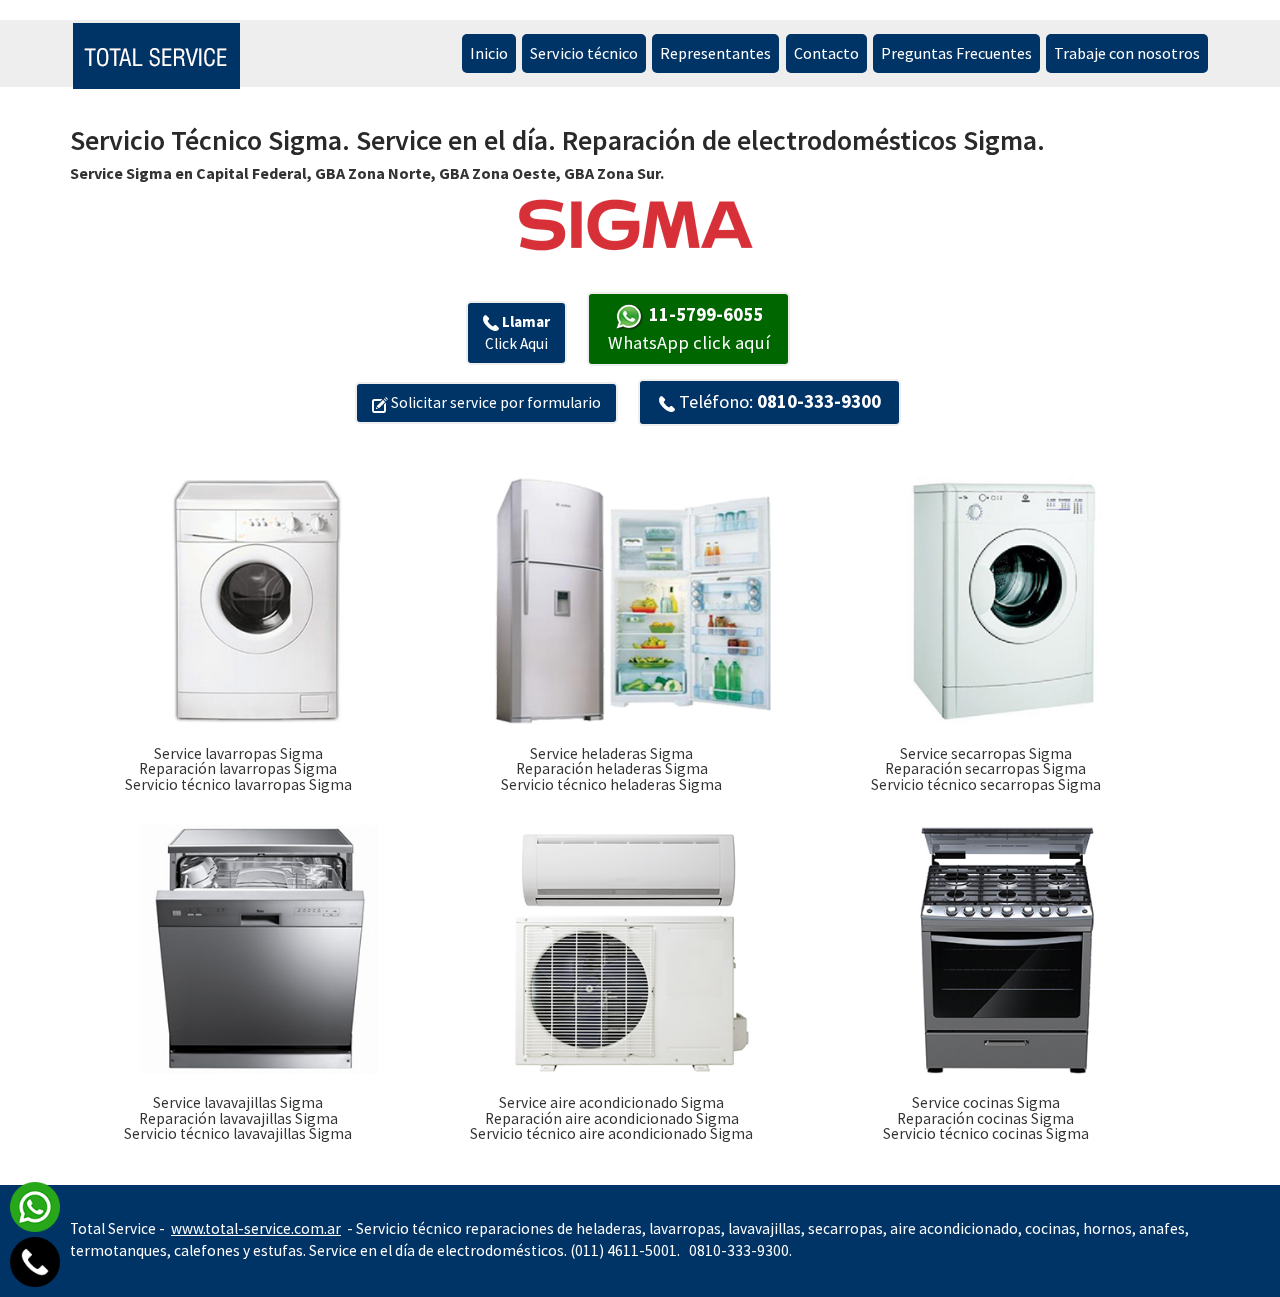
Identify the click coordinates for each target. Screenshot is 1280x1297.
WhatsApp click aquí (689, 328)
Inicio (489, 53)
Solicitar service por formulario (494, 402)
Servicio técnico (584, 53)
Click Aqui (517, 332)
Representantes (715, 53)
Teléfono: (778, 401)
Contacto (826, 53)
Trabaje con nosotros (1127, 53)
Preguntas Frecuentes (956, 53)
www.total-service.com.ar (256, 1228)
